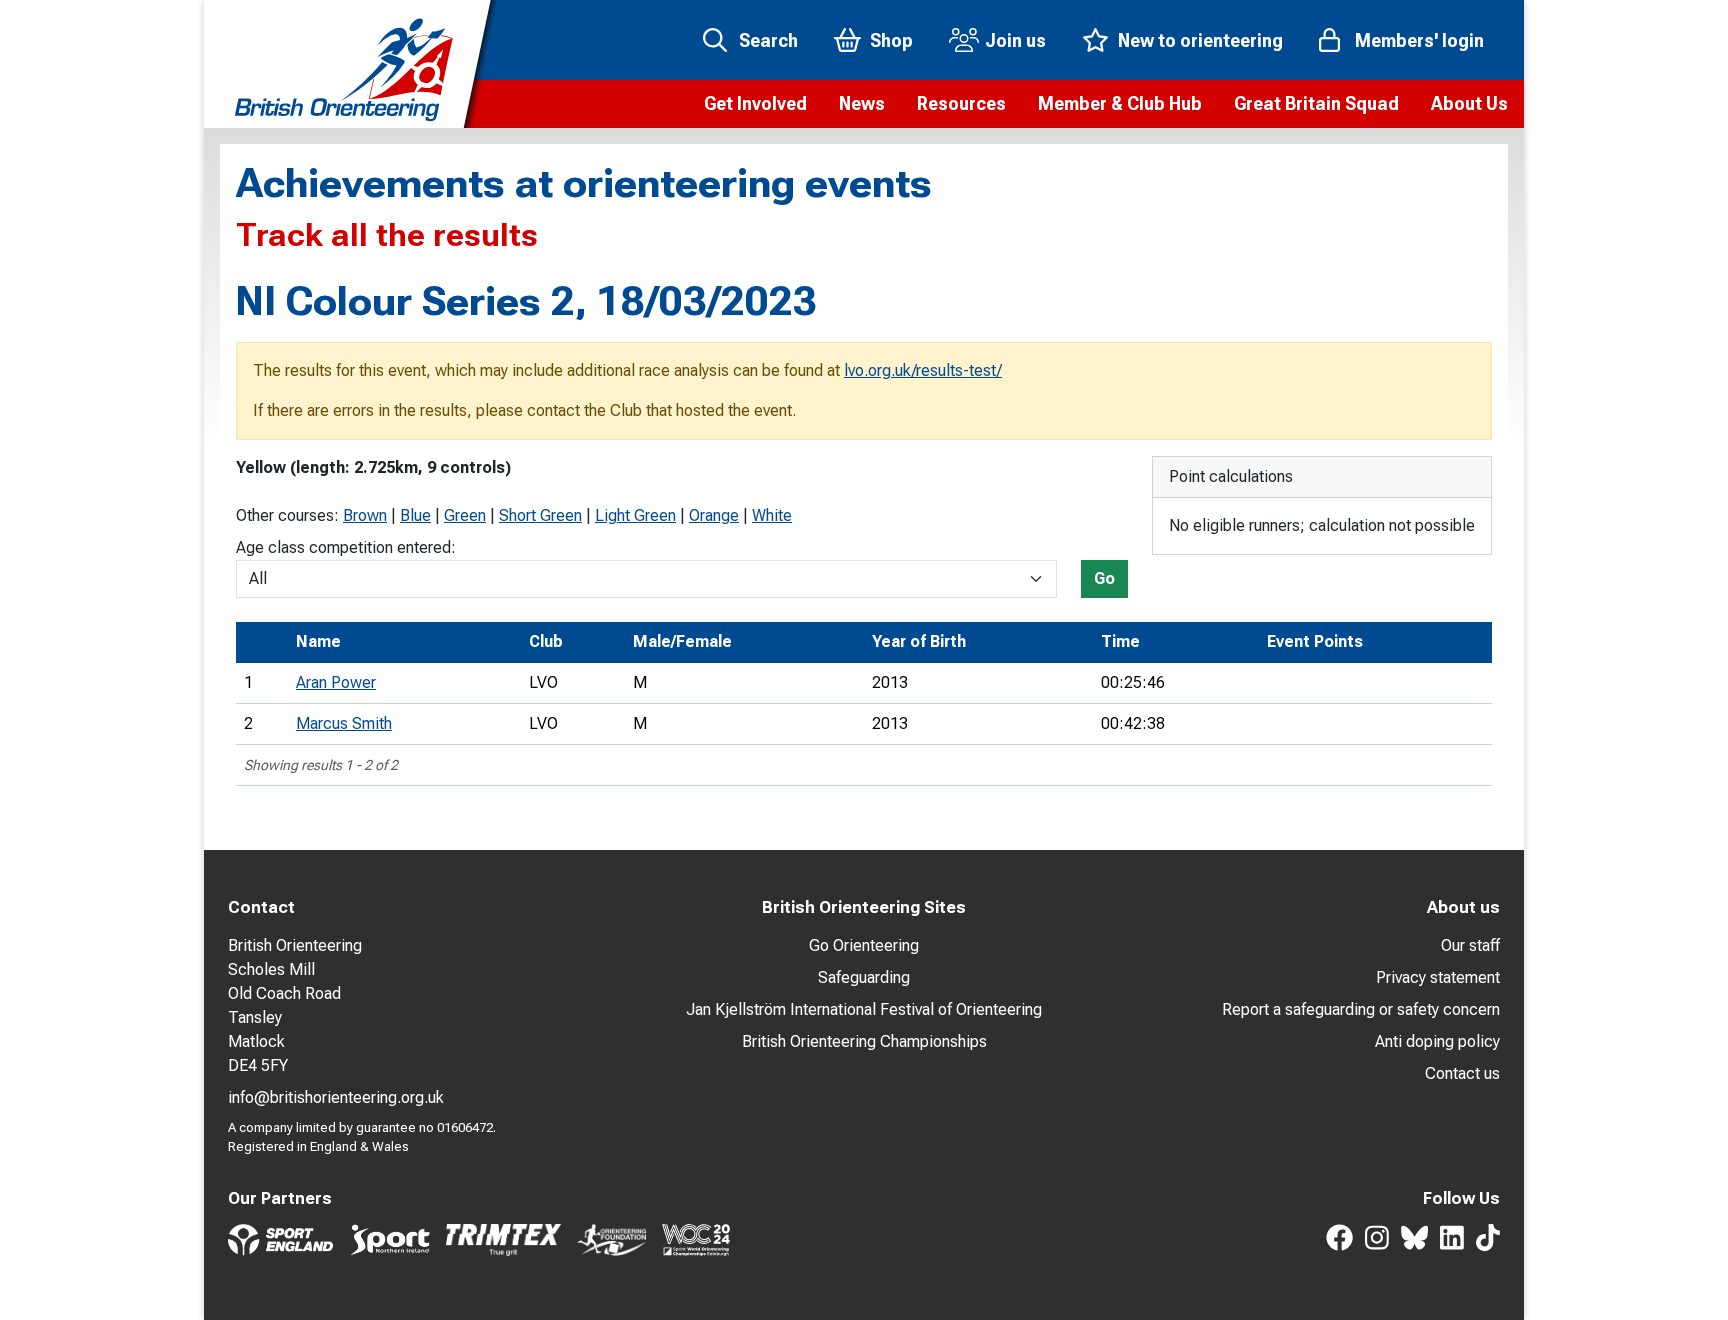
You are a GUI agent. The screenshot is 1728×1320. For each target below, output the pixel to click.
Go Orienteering (864, 945)
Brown (365, 515)
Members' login (1419, 40)
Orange (714, 515)
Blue (415, 515)
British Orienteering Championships (864, 1041)
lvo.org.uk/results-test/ (923, 370)
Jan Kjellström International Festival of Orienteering (864, 1009)
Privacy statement (1438, 977)
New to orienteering (1200, 40)
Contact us (1462, 1073)
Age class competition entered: (346, 547)
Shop (891, 40)
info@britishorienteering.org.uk (336, 1097)
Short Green (540, 515)
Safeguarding (864, 977)
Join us (1015, 40)
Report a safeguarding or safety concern (1361, 1009)
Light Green (635, 515)
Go (1104, 578)
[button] (755, 104)
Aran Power (336, 682)
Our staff (1470, 945)
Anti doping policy (1437, 1041)
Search (768, 40)
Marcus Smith (344, 723)
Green (465, 515)
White (772, 515)
